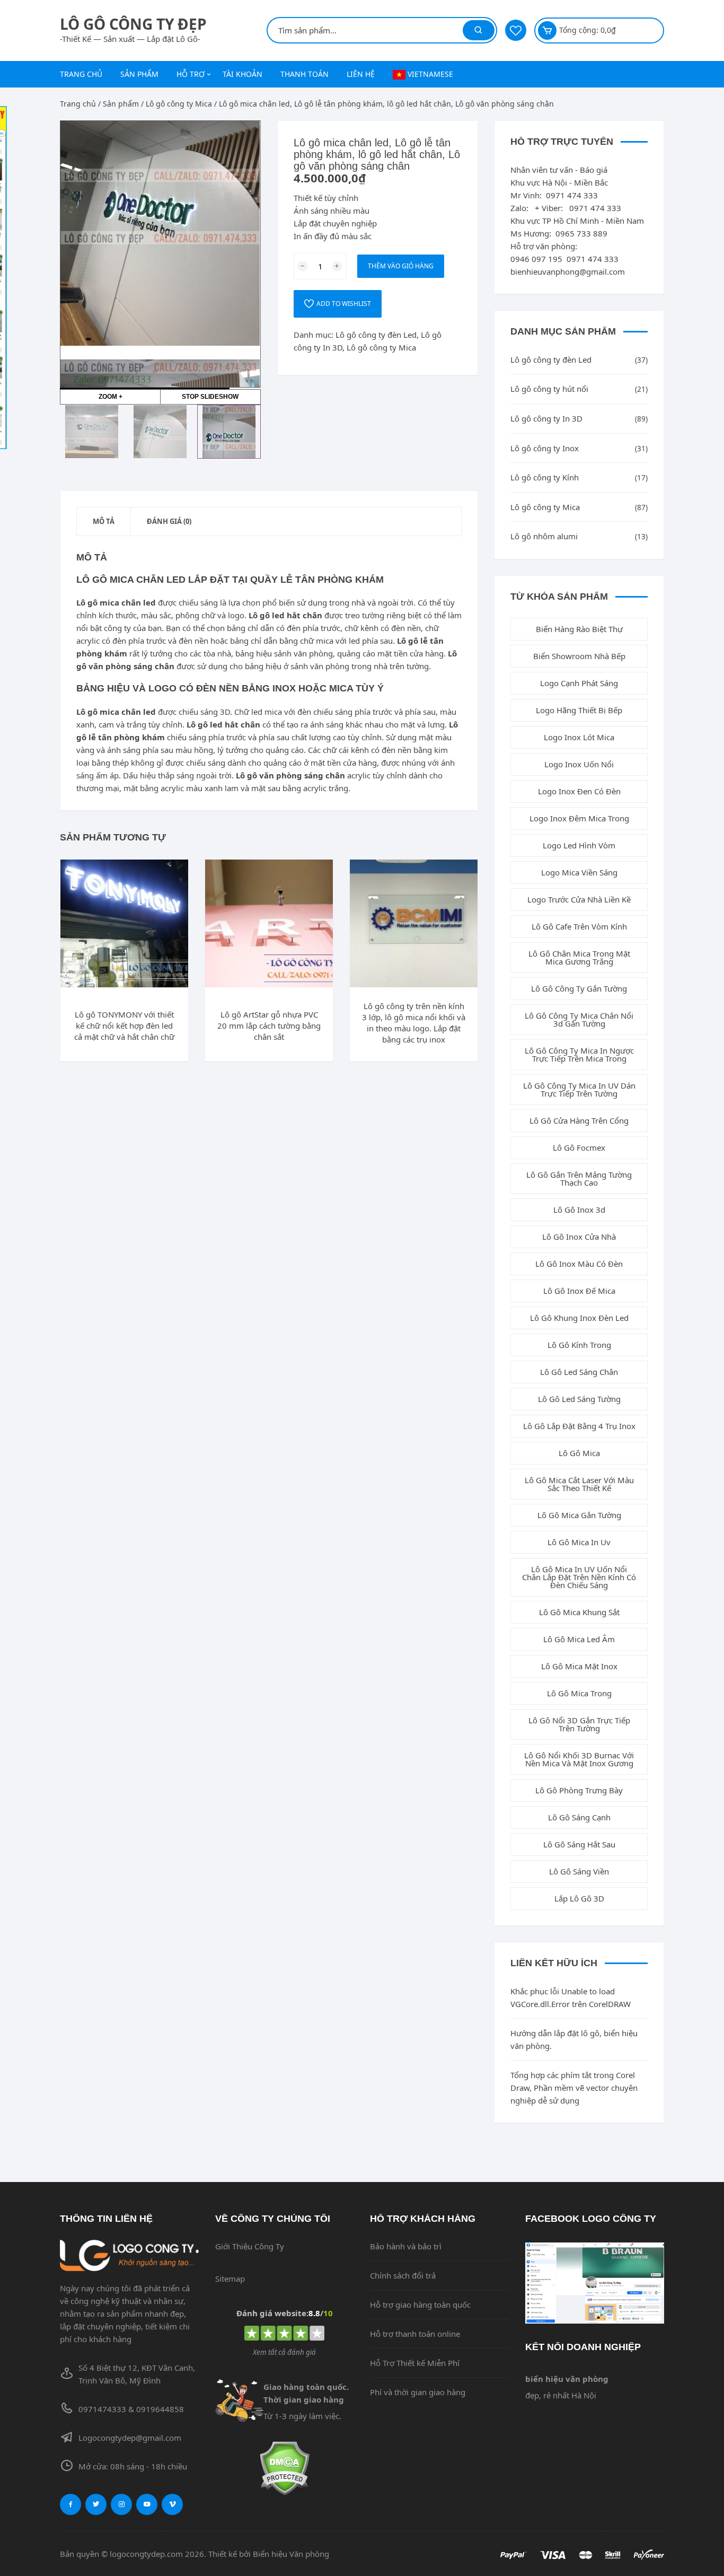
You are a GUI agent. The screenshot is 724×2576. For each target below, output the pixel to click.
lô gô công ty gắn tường (579, 988)
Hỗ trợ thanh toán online (415, 2334)
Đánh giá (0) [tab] (169, 521)
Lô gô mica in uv (579, 1542)
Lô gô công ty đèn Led (376, 335)
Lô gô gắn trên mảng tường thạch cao (579, 1179)
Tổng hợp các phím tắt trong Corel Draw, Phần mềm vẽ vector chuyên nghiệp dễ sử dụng (574, 2088)
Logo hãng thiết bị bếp (579, 710)
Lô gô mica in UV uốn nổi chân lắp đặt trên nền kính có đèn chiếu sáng (579, 1577)
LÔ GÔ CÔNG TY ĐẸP (133, 24)
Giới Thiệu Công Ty (250, 2246)
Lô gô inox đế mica (579, 1291)
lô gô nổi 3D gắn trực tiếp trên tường (579, 1724)
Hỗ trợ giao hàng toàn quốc (420, 2305)
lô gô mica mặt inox (579, 1666)
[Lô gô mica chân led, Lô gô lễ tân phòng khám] (92, 432)
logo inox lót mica (579, 737)
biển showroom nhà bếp (579, 656)
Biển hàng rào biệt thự (579, 629)
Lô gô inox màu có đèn (579, 1264)
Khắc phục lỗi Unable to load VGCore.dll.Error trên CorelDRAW (571, 1997)
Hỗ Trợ (191, 74)
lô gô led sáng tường (579, 1399)
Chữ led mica (258, 712)
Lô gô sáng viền (579, 1871)
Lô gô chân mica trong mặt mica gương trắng (579, 957)
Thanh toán (304, 74)
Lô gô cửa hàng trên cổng (579, 1120)
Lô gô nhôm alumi (544, 536)
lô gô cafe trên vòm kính (579, 926)
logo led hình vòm (579, 845)
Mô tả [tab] (104, 521)
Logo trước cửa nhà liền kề (579, 899)
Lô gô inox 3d (579, 1210)
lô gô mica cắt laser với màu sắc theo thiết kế (579, 1484)
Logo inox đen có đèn (579, 791)
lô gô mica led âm (579, 1639)
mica (325, 641)
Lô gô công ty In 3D (546, 418)
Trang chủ (81, 74)
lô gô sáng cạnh (579, 1817)
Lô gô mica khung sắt (579, 1612)
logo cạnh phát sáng (579, 683)
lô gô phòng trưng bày (579, 1790)
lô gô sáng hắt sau (579, 1844)
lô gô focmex (579, 1147)
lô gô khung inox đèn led (579, 1318)
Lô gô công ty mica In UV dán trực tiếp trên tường (579, 1089)
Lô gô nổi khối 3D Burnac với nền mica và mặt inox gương (579, 1759)
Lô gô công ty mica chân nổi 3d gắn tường (579, 1019)
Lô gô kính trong (579, 1345)
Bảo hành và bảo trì (406, 2246)
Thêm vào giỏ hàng (401, 266)
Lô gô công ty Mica (179, 104)
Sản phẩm (139, 74)
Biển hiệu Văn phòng (291, 2554)
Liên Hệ (361, 74)
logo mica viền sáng (579, 872)
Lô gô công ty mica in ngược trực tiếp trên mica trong (579, 1054)
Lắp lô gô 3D (579, 1898)
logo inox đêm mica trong (579, 818)
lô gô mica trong (579, 1693)
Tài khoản (242, 74)
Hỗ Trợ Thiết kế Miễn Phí (415, 2363)
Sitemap (230, 2279)
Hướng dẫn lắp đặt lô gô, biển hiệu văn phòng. (574, 2039)
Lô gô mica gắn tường (579, 1515)
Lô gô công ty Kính (545, 477)
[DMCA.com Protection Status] (285, 2468)
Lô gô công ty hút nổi (549, 389)
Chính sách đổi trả (403, 2275)
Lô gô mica (579, 1453)
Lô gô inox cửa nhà (579, 1237)
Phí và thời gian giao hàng (418, 2392)
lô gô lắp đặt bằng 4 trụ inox (579, 1426)
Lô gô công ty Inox (545, 448)
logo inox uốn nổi (579, 764)
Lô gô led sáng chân (579, 1372)
